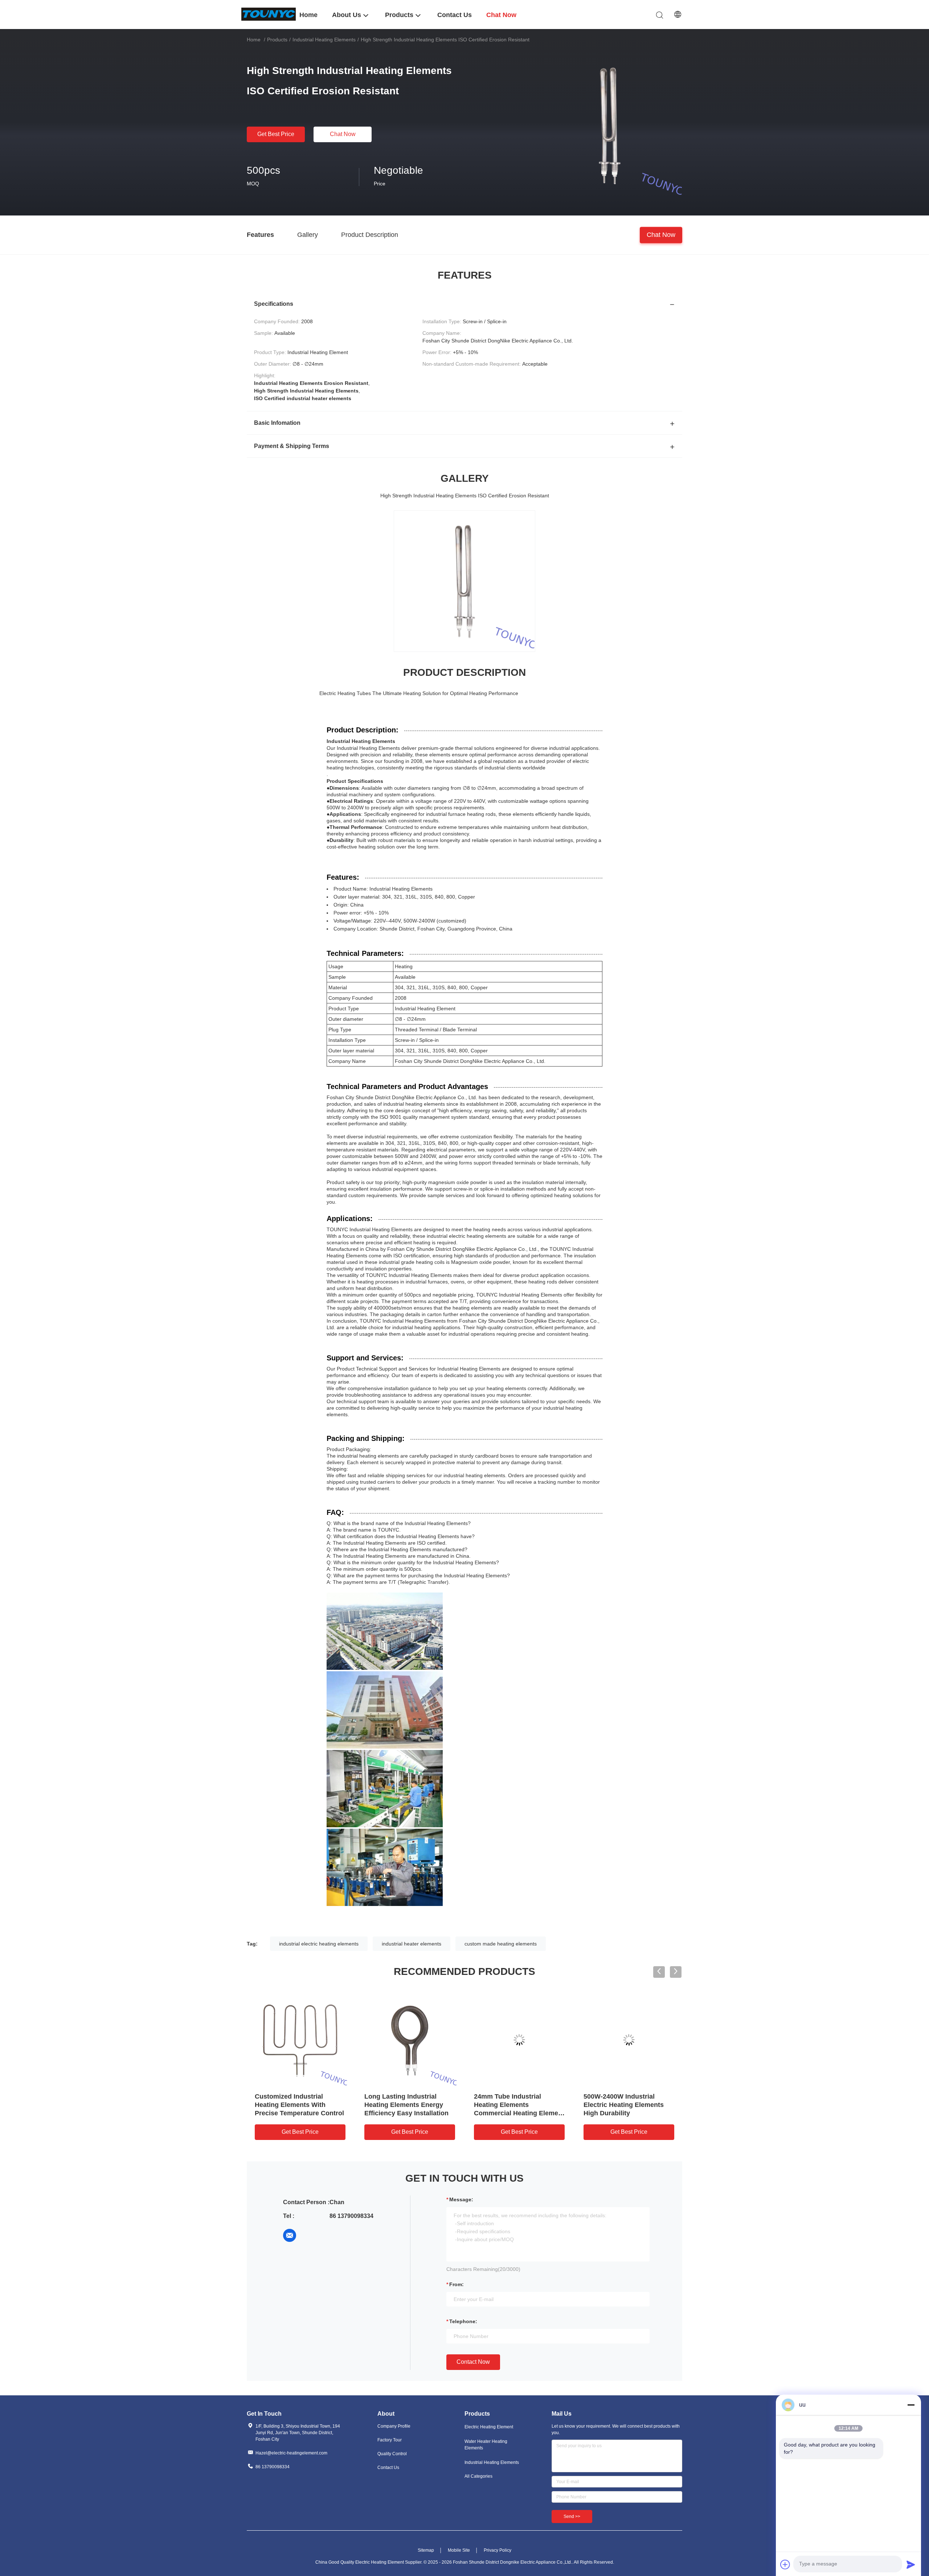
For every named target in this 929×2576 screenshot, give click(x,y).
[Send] (911, 2564)
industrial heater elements (412, 1944)
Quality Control (392, 2454)
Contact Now (473, 2362)
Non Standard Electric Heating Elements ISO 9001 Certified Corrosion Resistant (300, 2105)
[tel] (310, 2235)
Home (254, 40)
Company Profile (394, 2426)
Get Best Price (276, 134)
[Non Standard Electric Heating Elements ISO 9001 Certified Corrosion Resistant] (300, 2040)
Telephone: (463, 2321)
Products (277, 40)
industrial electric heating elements (319, 1944)
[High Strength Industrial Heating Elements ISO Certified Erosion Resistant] (610, 126)
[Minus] (911, 2405)
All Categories (478, 2476)
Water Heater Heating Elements (486, 2445)
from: (457, 2284)
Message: (461, 2199)
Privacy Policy (498, 2550)
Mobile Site (459, 2550)
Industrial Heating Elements (324, 40)
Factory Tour (390, 2440)
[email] (290, 2235)
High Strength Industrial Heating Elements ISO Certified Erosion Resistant (406, 2105)
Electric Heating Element (489, 2427)
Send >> (572, 2517)
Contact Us (388, 2468)
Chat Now (343, 134)
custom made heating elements (501, 1944)
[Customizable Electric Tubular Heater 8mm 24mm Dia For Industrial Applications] (629, 2040)
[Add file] (785, 2564)
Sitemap (426, 2550)
